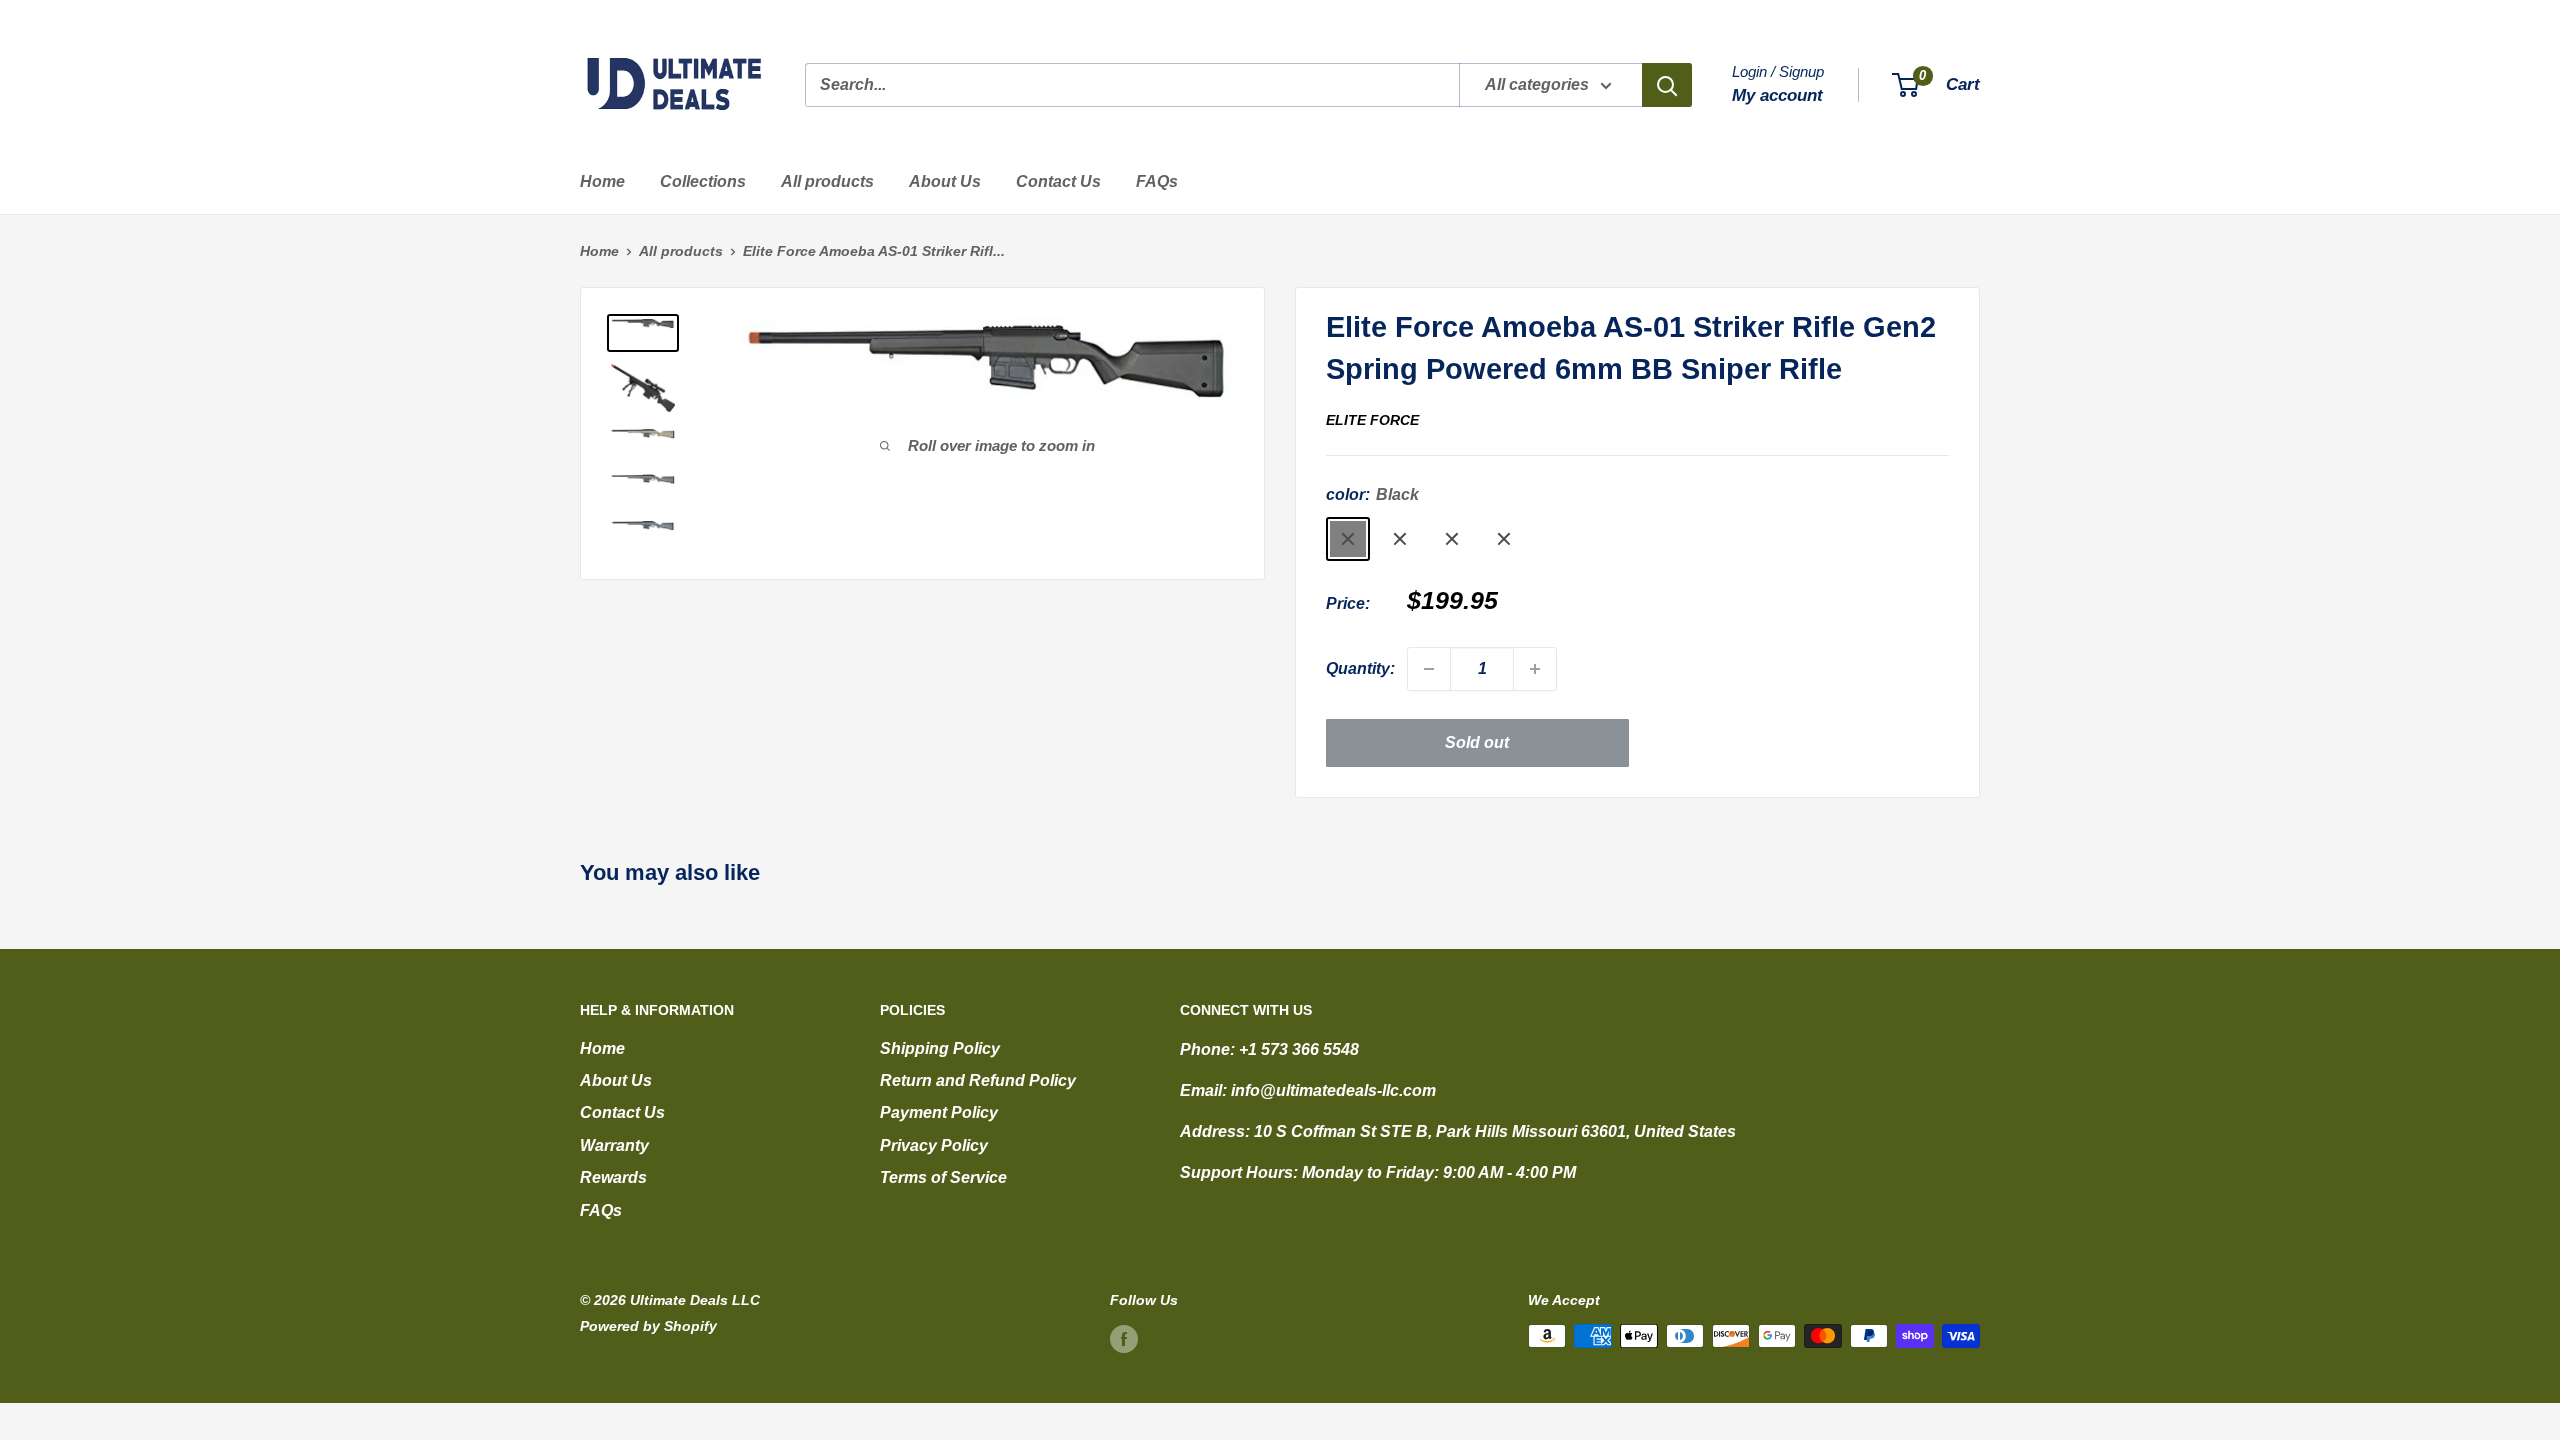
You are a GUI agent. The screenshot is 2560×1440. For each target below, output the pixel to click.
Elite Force (1372, 420)
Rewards (613, 1177)
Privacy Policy (934, 1145)
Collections (703, 181)
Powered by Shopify (648, 1326)
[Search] (1667, 85)
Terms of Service (943, 1177)
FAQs (1157, 181)
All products (827, 181)
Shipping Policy (940, 1048)
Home (602, 181)
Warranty (614, 1145)
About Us (945, 181)
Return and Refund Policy (978, 1080)
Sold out (1477, 742)
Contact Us (1058, 181)
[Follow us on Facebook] (1124, 1338)
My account (1777, 95)
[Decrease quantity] (1429, 669)
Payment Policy (939, 1112)
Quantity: (1360, 668)
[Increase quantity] (1535, 669)
